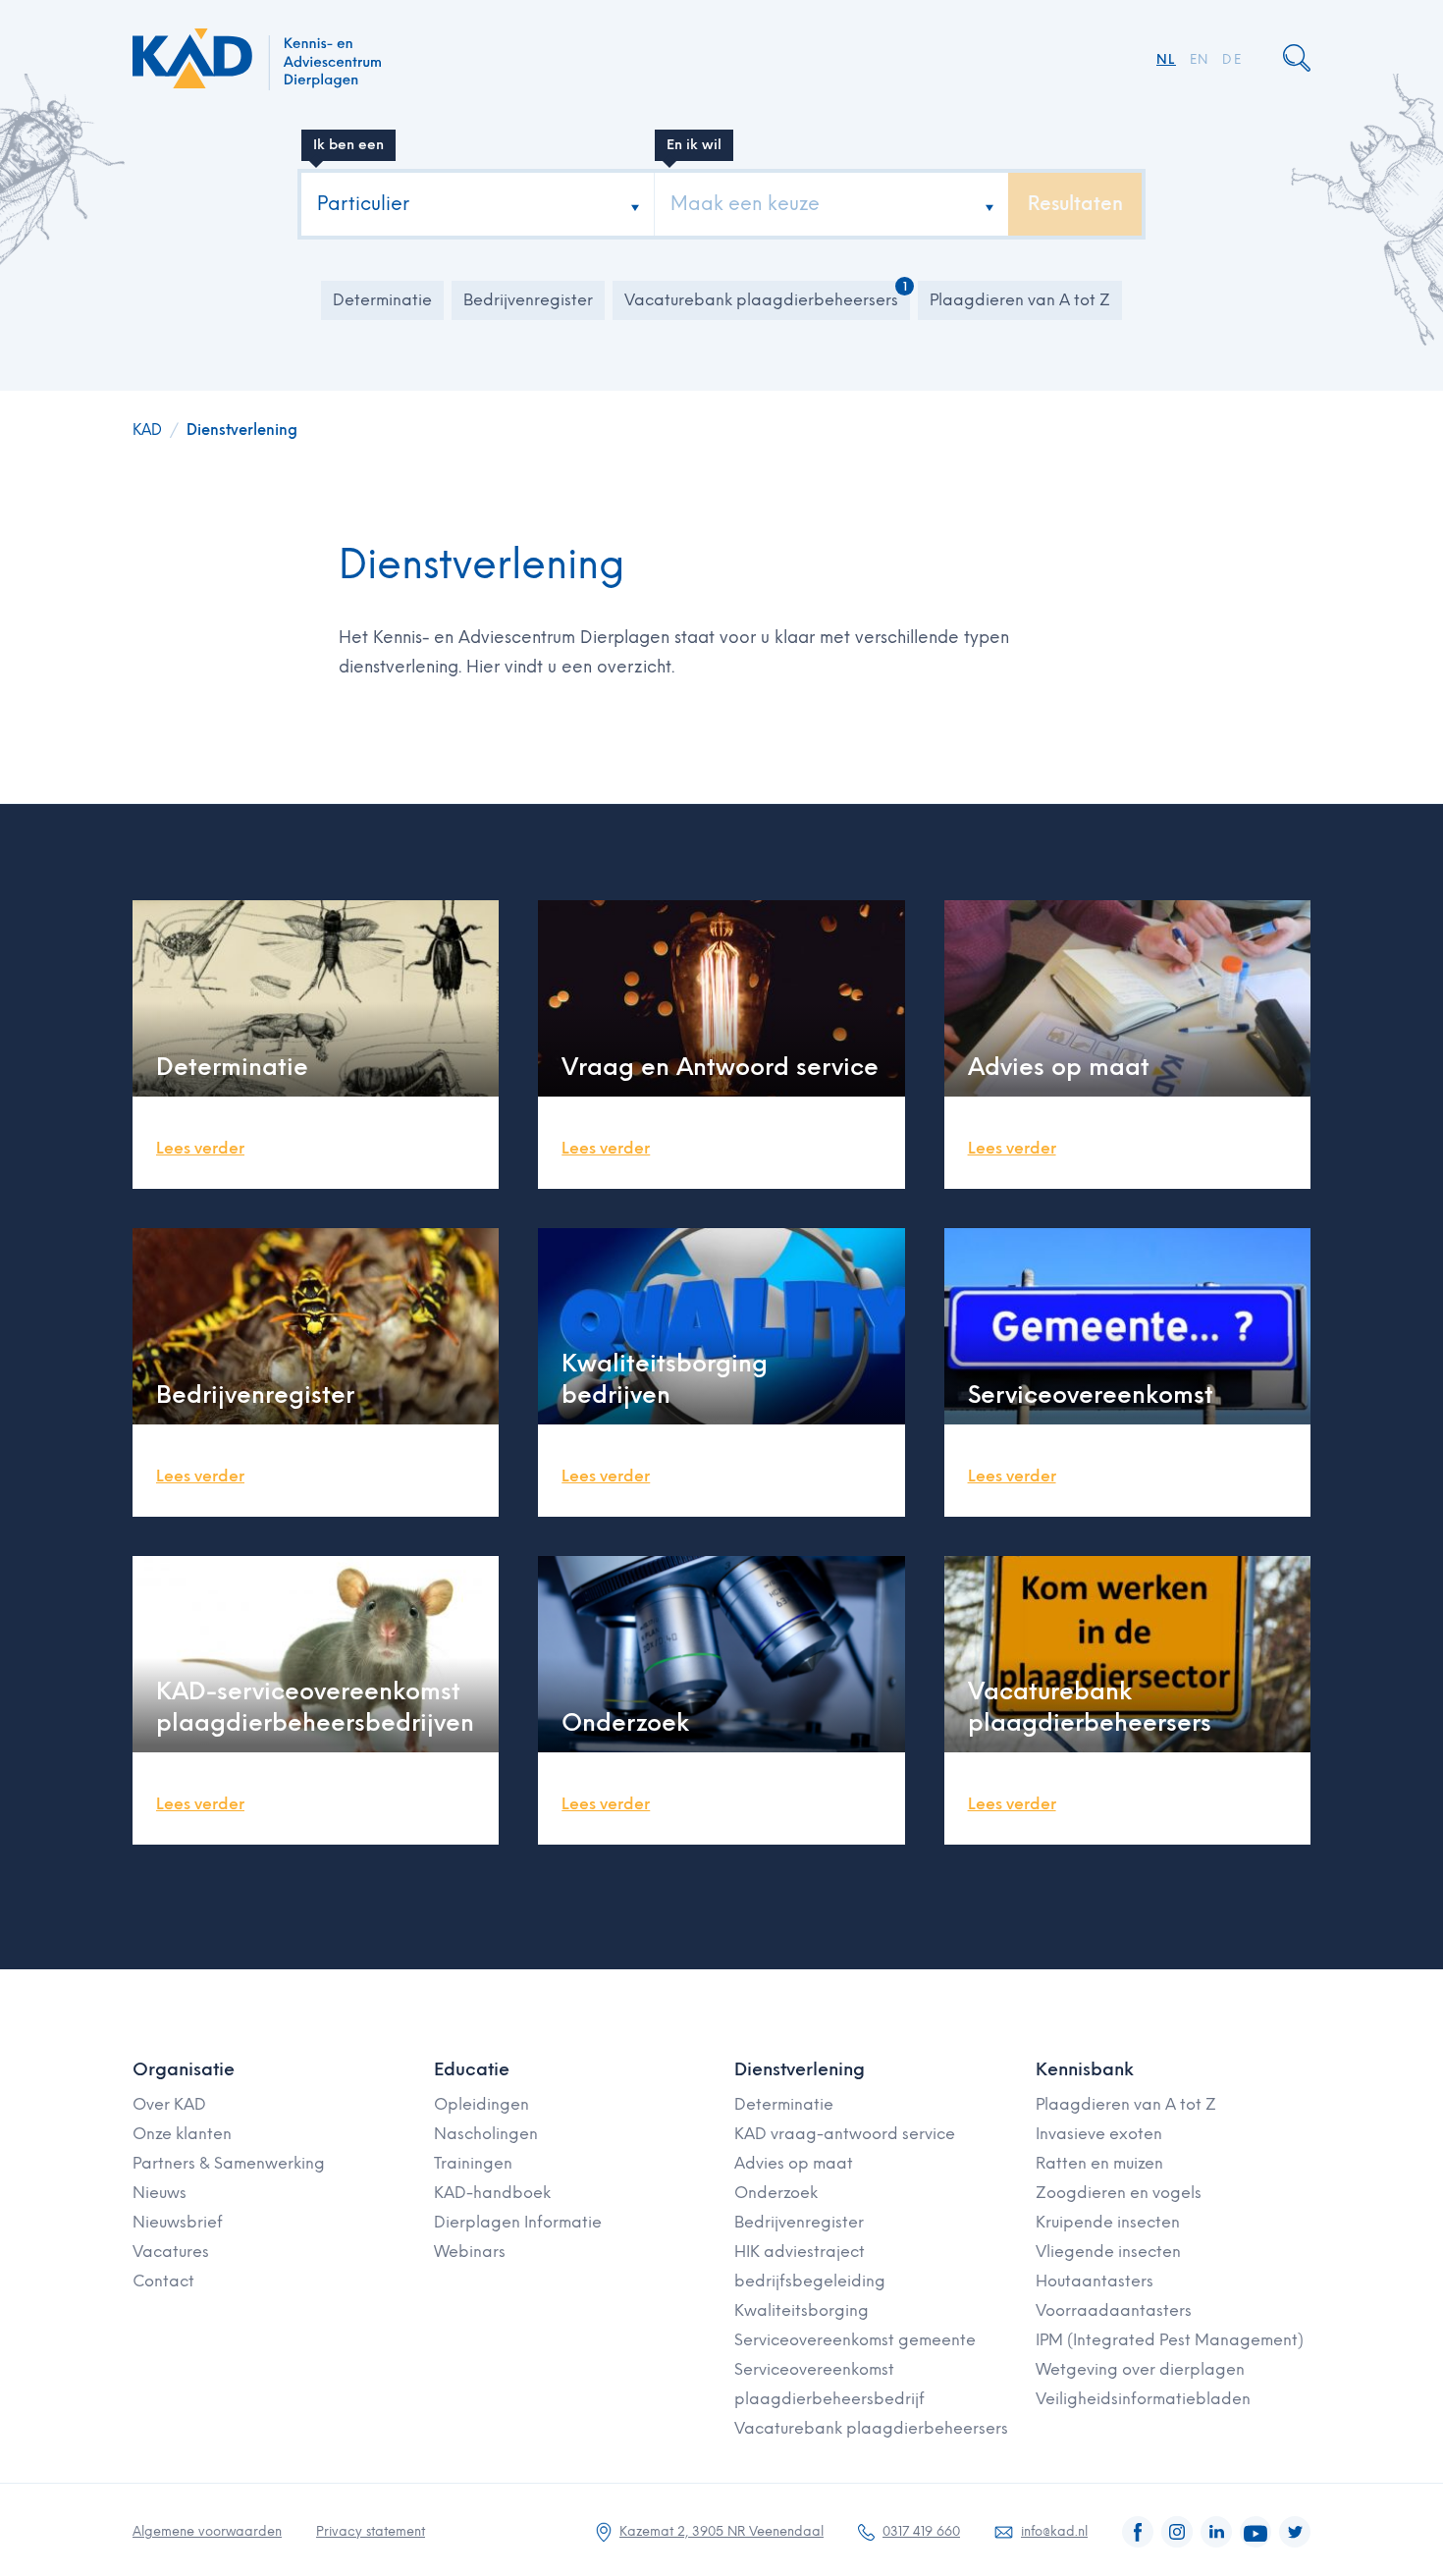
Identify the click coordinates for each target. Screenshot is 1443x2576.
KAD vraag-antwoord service (845, 2134)
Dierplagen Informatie (518, 2222)
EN (1200, 59)
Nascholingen (486, 2134)
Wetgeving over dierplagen (1140, 2369)
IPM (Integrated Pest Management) (1170, 2340)
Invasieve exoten (1099, 2134)
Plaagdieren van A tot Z (1020, 300)
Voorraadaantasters (1114, 2310)
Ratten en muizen (1099, 2163)
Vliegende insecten (1108, 2252)
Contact (163, 2281)
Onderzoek (776, 2193)
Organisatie (184, 2069)
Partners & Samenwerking (229, 2163)
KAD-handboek (492, 2193)
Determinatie (382, 300)
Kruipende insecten (1108, 2222)
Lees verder (200, 1148)
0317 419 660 (921, 2531)
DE (1232, 59)
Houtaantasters (1095, 2281)
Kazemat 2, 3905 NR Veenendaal (721, 2531)
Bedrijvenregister (528, 300)
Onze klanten (182, 2134)
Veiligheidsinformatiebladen (1143, 2399)
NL (1166, 59)
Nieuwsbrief (178, 2222)
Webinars (470, 2252)
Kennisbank (1085, 2069)
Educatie (472, 2069)
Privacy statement (371, 2531)
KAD (147, 430)
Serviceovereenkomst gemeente (855, 2340)
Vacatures (171, 2252)
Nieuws (160, 2193)
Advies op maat (794, 2163)
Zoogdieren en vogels (1119, 2193)
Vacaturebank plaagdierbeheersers (761, 300)
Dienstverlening (242, 430)
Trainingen (473, 2163)
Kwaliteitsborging (802, 2310)
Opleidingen (481, 2104)
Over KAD (169, 2104)
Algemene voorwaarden (207, 2531)
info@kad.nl (1054, 2531)
